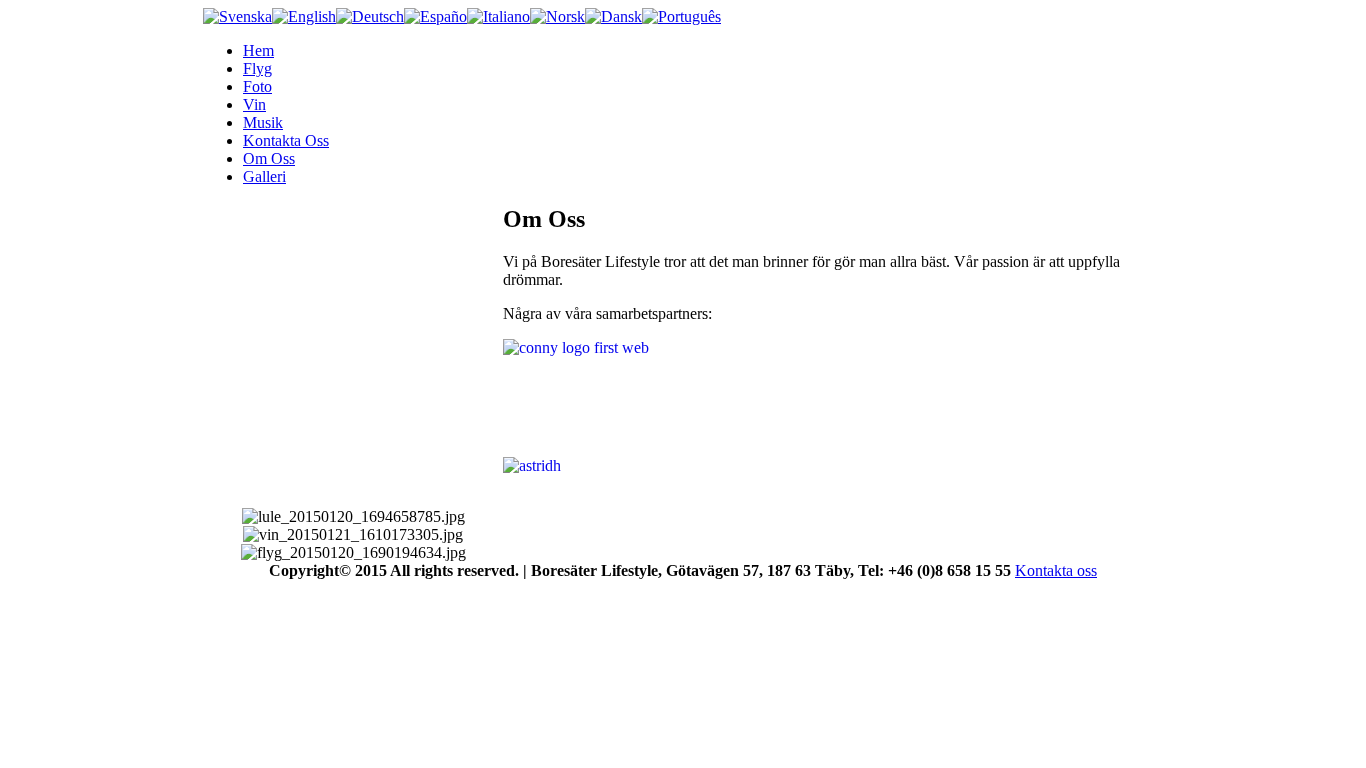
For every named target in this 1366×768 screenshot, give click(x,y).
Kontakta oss (1056, 570)
